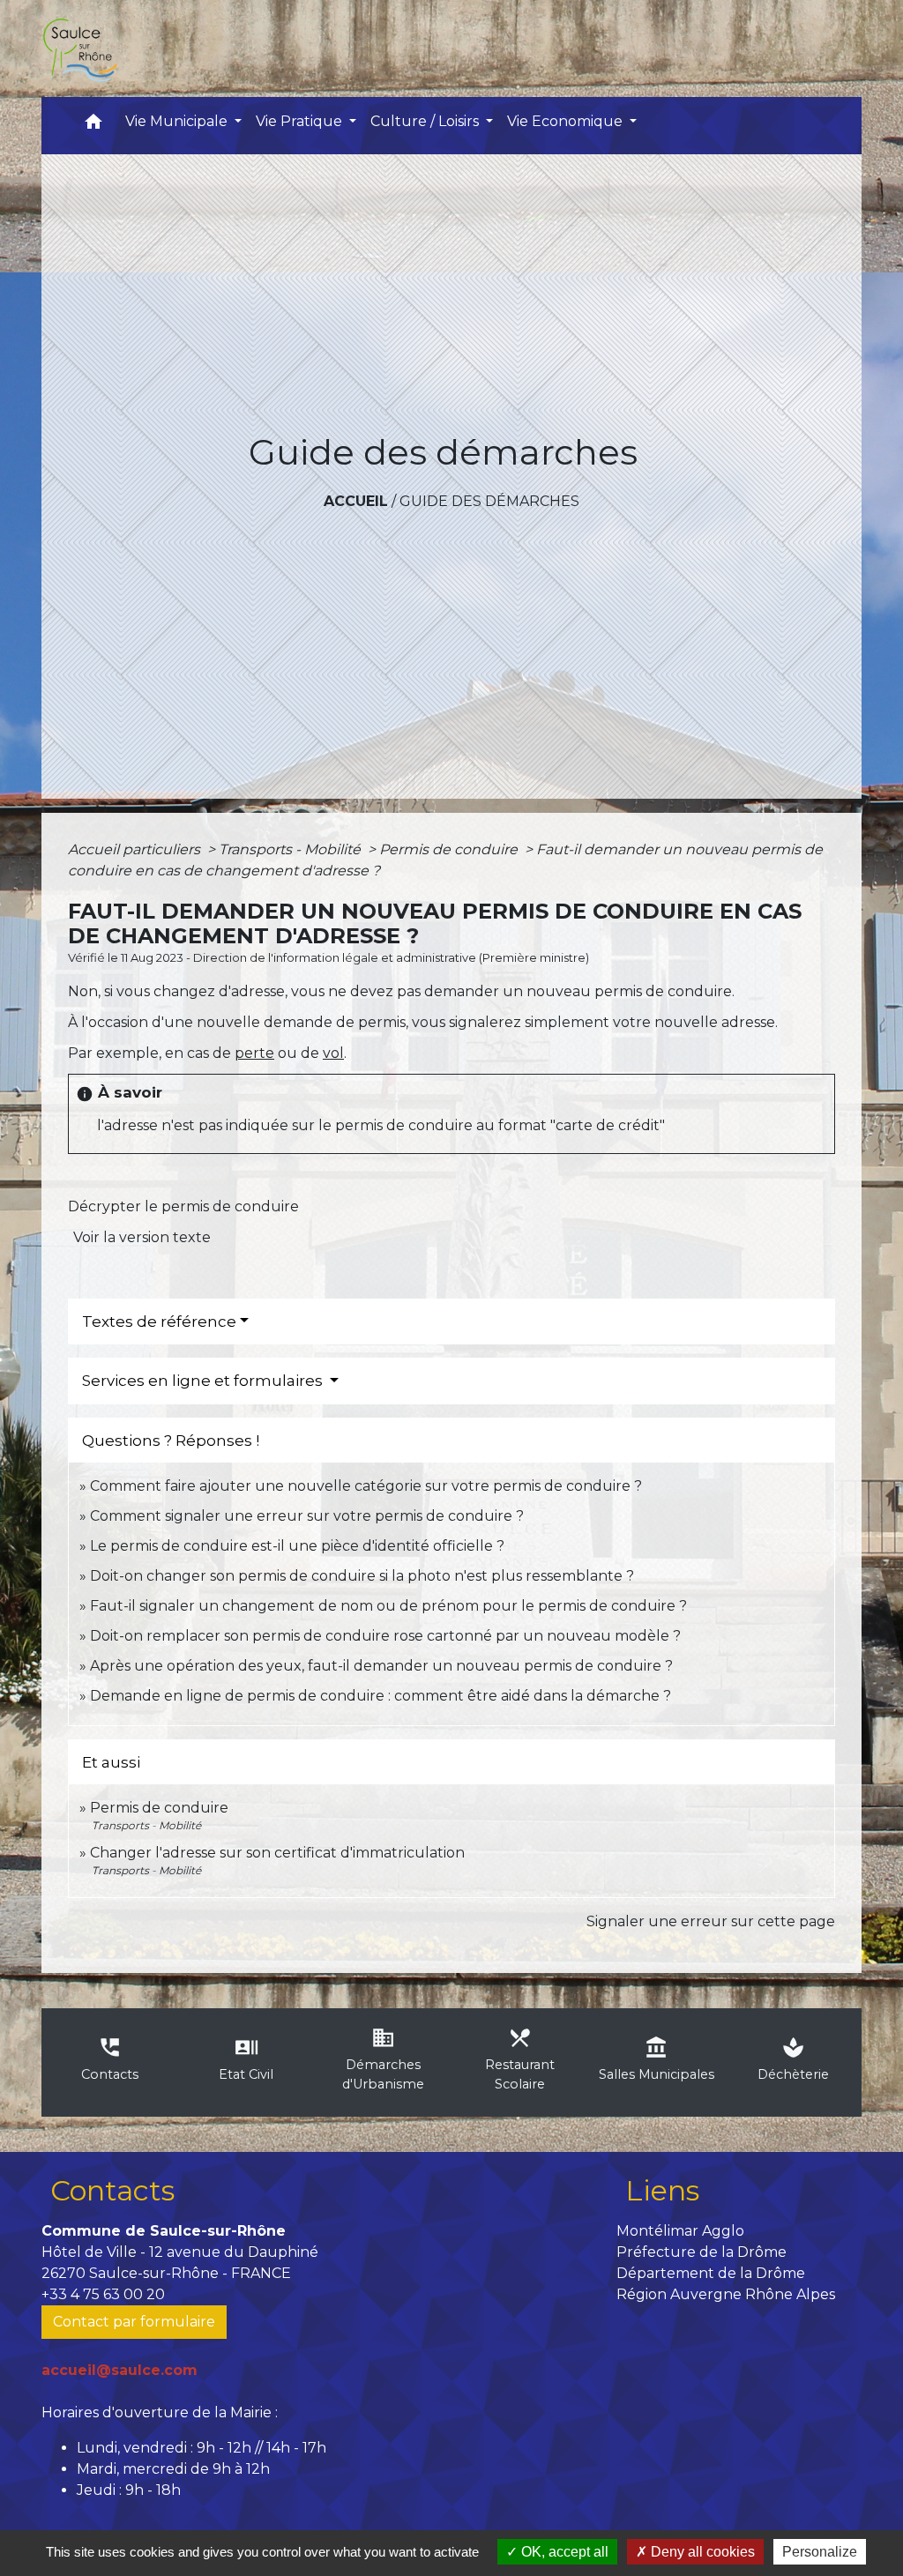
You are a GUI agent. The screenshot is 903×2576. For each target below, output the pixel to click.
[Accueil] (79, 48)
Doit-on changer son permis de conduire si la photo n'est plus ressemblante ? (362, 1576)
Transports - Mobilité (291, 849)
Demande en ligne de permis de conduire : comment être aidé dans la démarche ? (381, 1696)
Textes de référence (159, 1322)
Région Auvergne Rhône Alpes (726, 2294)
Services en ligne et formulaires (204, 1381)
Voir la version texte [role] (142, 1237)
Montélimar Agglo (680, 2231)
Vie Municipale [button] (178, 121)
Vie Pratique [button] (301, 121)
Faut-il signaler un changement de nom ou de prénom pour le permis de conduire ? (388, 1606)
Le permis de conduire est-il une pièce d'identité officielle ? (297, 1546)
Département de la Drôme (711, 2273)
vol (333, 1053)
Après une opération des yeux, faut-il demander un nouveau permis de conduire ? (381, 1666)
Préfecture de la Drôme (702, 2252)
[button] (93, 126)
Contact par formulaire (134, 2322)
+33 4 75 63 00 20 (103, 2294)
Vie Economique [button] (567, 121)
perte (254, 1053)
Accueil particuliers (136, 849)
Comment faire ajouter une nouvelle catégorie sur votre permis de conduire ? (366, 1486)
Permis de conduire (450, 849)
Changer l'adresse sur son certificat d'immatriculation (277, 1853)
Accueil (356, 501)
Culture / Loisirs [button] (426, 121)
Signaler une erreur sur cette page (711, 1921)
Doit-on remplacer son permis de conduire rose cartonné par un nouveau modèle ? (385, 1636)
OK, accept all (563, 2552)
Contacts (112, 2190)
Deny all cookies (701, 2552)
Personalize (820, 2552)
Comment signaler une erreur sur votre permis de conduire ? (307, 1516)
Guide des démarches (489, 501)
